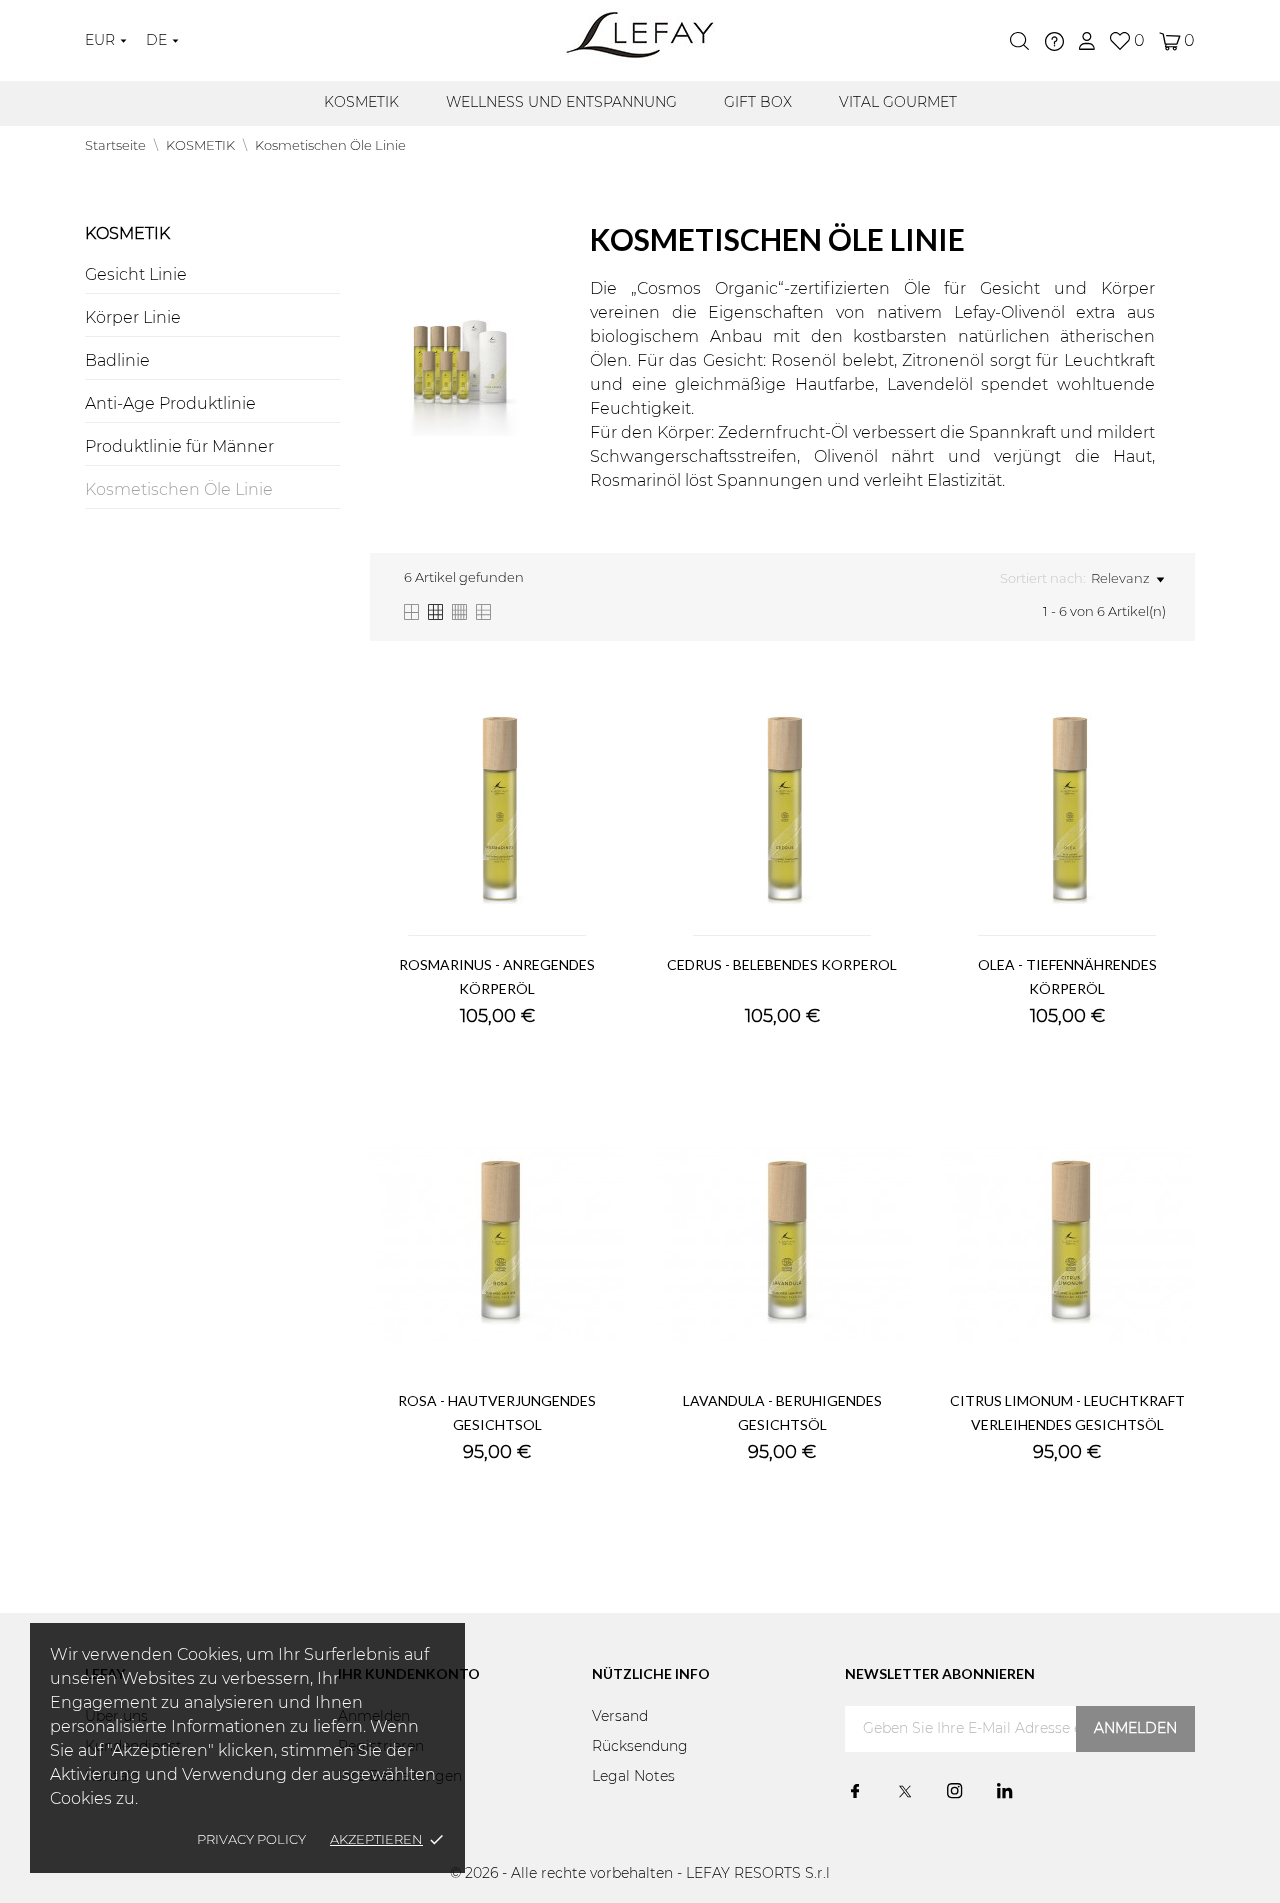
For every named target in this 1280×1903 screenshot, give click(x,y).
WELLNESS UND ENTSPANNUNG (561, 103)
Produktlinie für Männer (179, 447)
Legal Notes (633, 1777)
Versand (620, 1717)
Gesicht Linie (136, 275)
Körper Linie (133, 318)
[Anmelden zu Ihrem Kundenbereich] (1087, 41)
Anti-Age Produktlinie (170, 404)
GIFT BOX (758, 103)
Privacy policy (251, 1840)
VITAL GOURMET (898, 103)
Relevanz (1120, 579)
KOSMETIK (361, 103)
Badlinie (117, 361)
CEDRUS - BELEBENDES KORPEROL (782, 964)
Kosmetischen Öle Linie (179, 490)
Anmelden (1135, 1729)
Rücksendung (640, 1747)
